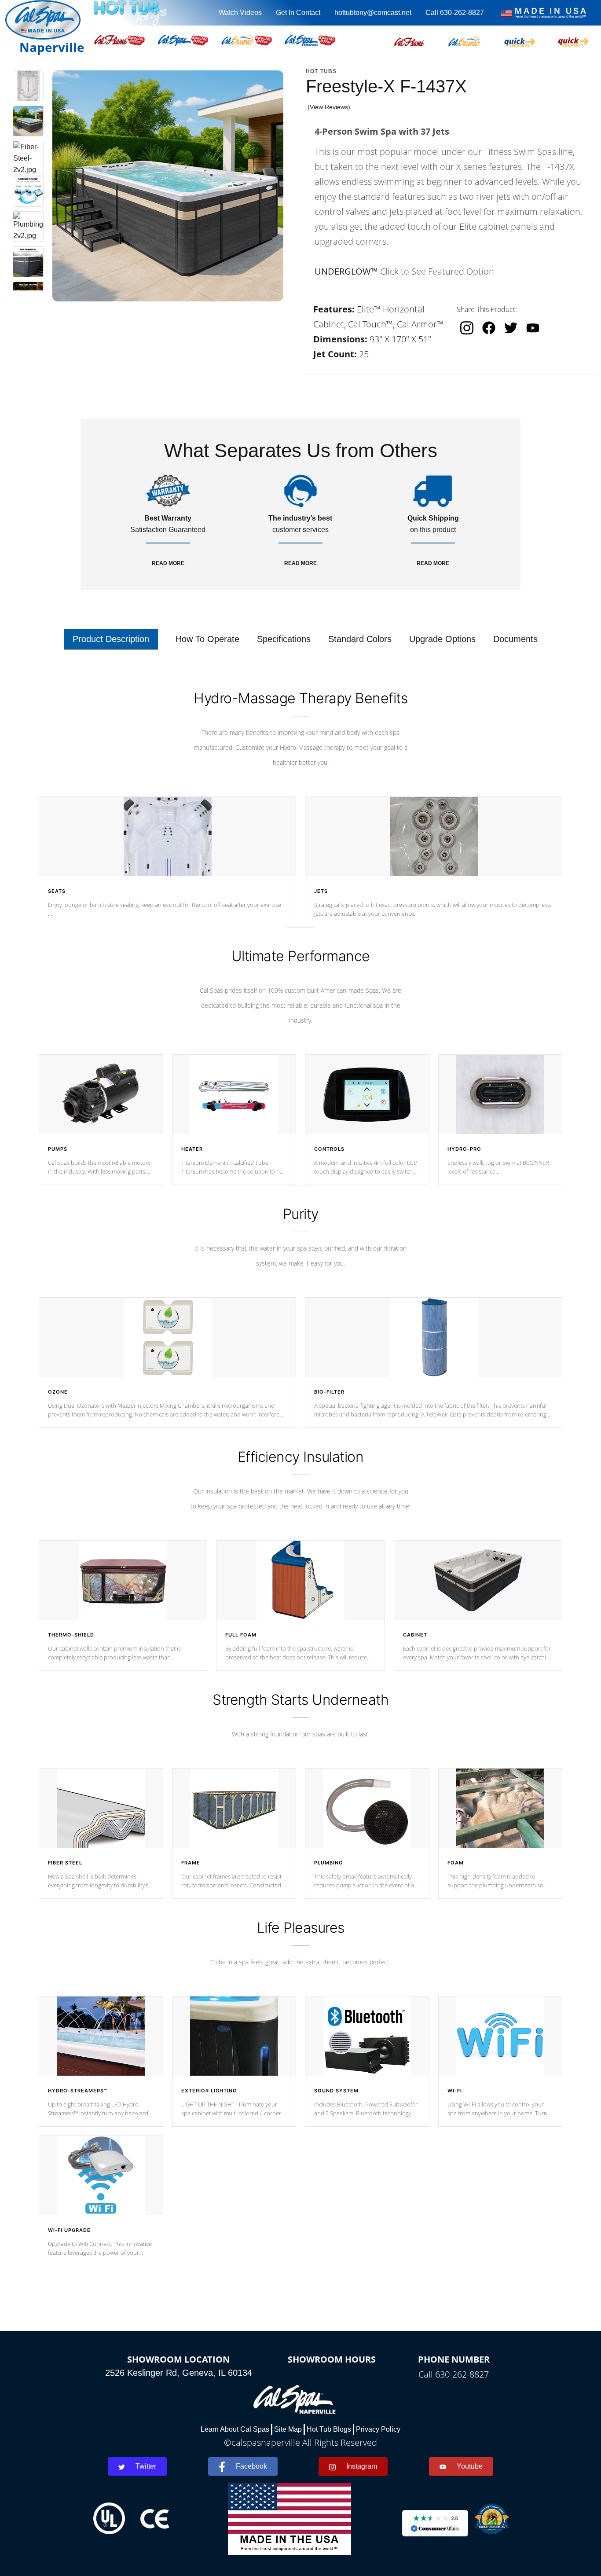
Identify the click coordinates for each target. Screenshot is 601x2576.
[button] (409, 40)
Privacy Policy (378, 2429)
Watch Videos (240, 13)
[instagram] (467, 328)
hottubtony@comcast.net (373, 13)
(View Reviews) (329, 107)
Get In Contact (298, 13)
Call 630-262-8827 (455, 13)
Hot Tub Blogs (329, 2429)
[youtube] (533, 328)
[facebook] (489, 328)
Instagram (362, 2466)
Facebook (251, 2466)
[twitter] (511, 328)
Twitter (146, 2466)
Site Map (288, 2429)
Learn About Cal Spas (235, 2429)
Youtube (470, 2466)
